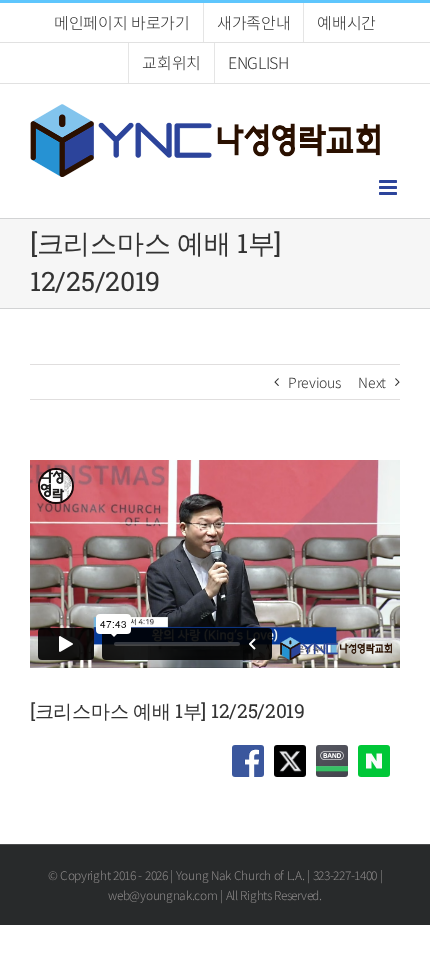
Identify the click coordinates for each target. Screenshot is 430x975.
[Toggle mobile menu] (389, 187)
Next (372, 382)
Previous (314, 382)
